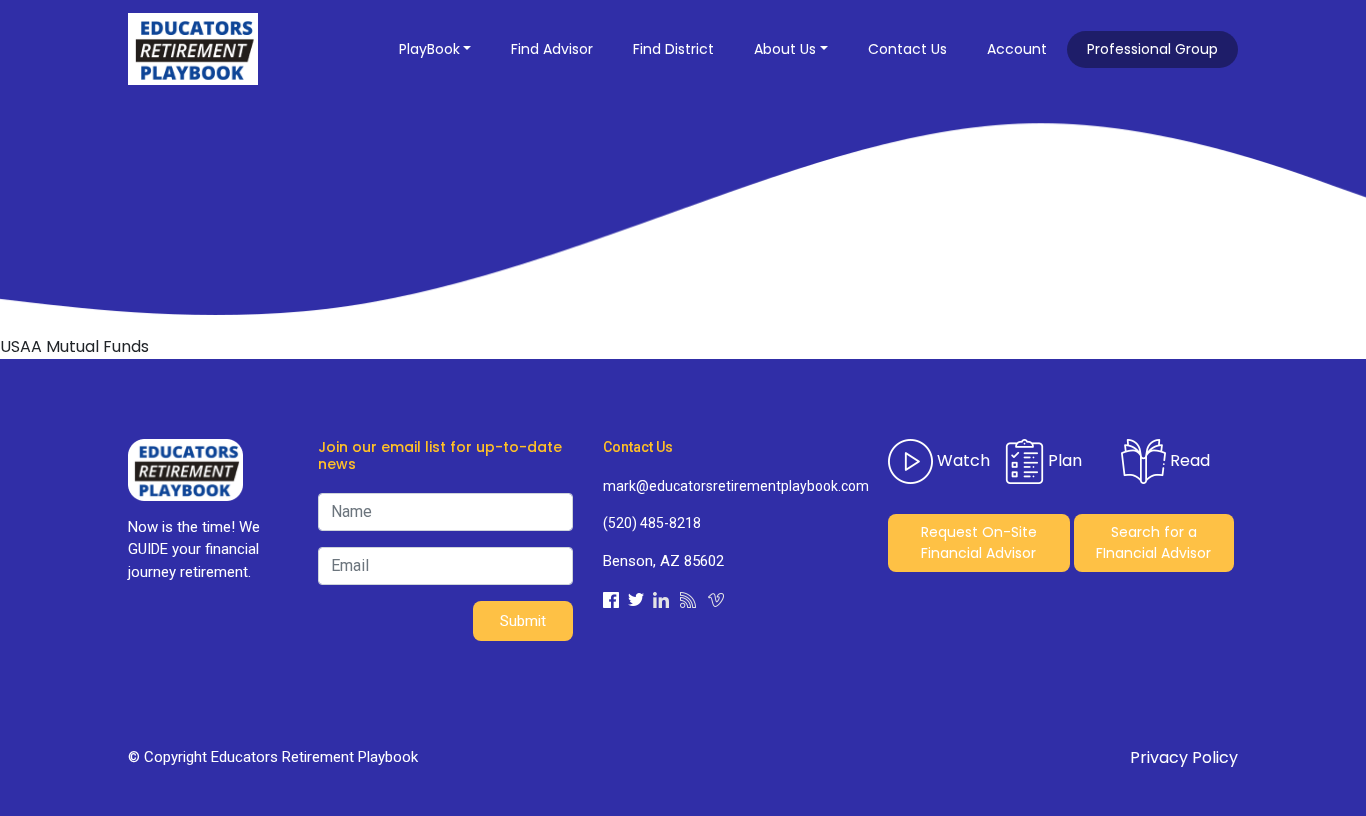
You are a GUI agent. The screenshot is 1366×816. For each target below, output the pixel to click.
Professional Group (1152, 49)
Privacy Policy (1184, 757)
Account (1017, 49)
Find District (673, 49)
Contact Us (907, 49)
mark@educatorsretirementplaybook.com (730, 486)
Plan (1063, 460)
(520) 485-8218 (652, 523)
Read (1188, 460)
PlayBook (429, 49)
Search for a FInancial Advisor (1153, 542)
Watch (961, 460)
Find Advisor (552, 49)
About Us (785, 49)
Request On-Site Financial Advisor (979, 542)
